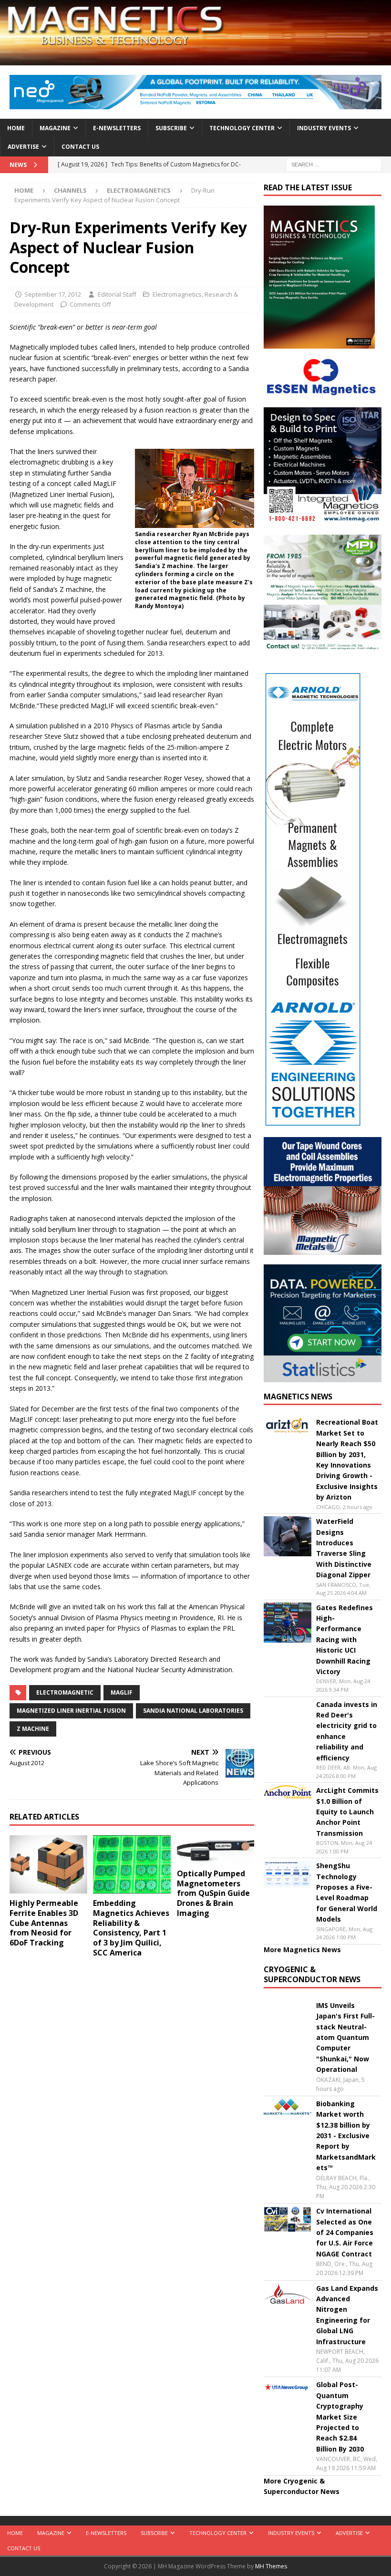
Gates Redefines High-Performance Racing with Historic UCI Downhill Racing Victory (345, 1640)
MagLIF (122, 1692)
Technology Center (242, 128)
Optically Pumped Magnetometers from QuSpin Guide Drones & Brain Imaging (213, 1893)
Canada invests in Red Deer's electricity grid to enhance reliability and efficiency (347, 1731)
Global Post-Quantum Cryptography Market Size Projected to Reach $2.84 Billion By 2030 (340, 2416)
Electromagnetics (177, 294)
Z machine (33, 1729)
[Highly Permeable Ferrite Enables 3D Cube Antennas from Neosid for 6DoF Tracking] (48, 1864)
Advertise (23, 147)
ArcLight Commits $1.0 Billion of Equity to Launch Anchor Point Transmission (347, 1812)
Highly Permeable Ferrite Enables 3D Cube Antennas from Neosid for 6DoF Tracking (44, 1923)
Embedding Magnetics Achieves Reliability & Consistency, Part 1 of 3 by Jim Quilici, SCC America (131, 1928)
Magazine (55, 128)
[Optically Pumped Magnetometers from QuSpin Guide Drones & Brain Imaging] (216, 1850)
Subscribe (171, 128)
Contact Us (80, 147)
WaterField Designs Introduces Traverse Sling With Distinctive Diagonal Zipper (344, 1548)
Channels (70, 190)
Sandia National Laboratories (193, 1711)
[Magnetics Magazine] (195, 59)
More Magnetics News (302, 1950)
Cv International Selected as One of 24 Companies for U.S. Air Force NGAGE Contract (345, 2232)
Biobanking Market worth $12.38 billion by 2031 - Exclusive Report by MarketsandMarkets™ (346, 2136)
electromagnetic (65, 1692)
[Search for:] (334, 164)
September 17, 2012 (53, 294)
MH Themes (271, 2566)
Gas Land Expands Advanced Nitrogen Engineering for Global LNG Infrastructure (347, 2315)
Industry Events (324, 128)
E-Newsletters (117, 128)
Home (16, 128)
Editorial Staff (117, 294)
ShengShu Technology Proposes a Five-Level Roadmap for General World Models (347, 1892)
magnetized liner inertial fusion (71, 1711)
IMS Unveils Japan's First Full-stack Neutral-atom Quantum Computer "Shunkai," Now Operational (345, 2037)
